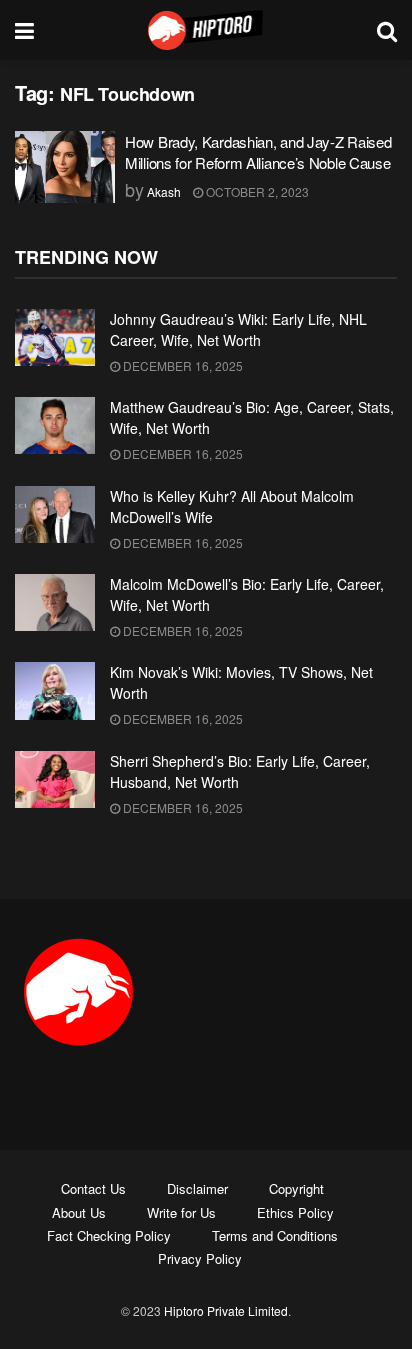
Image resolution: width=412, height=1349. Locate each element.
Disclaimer (197, 1188)
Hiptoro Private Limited (226, 1310)
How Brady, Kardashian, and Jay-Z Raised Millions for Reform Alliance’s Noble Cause (258, 152)
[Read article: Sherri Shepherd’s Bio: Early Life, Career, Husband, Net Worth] (55, 779)
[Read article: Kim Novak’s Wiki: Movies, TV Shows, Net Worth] (55, 690)
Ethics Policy (295, 1212)
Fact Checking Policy (109, 1235)
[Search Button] (387, 30)
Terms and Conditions (275, 1235)
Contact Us (93, 1188)
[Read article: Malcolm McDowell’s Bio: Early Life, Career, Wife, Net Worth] (55, 602)
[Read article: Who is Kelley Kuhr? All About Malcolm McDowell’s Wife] (55, 514)
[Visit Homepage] (206, 30)
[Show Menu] (24, 30)
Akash (164, 191)
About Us (79, 1212)
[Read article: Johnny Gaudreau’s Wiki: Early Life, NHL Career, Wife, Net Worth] (55, 337)
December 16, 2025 (181, 365)
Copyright (296, 1188)
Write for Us (181, 1212)
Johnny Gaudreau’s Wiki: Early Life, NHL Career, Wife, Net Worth (238, 329)
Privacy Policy (200, 1258)
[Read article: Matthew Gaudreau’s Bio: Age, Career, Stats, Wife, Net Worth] (55, 425)
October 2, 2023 (256, 191)
